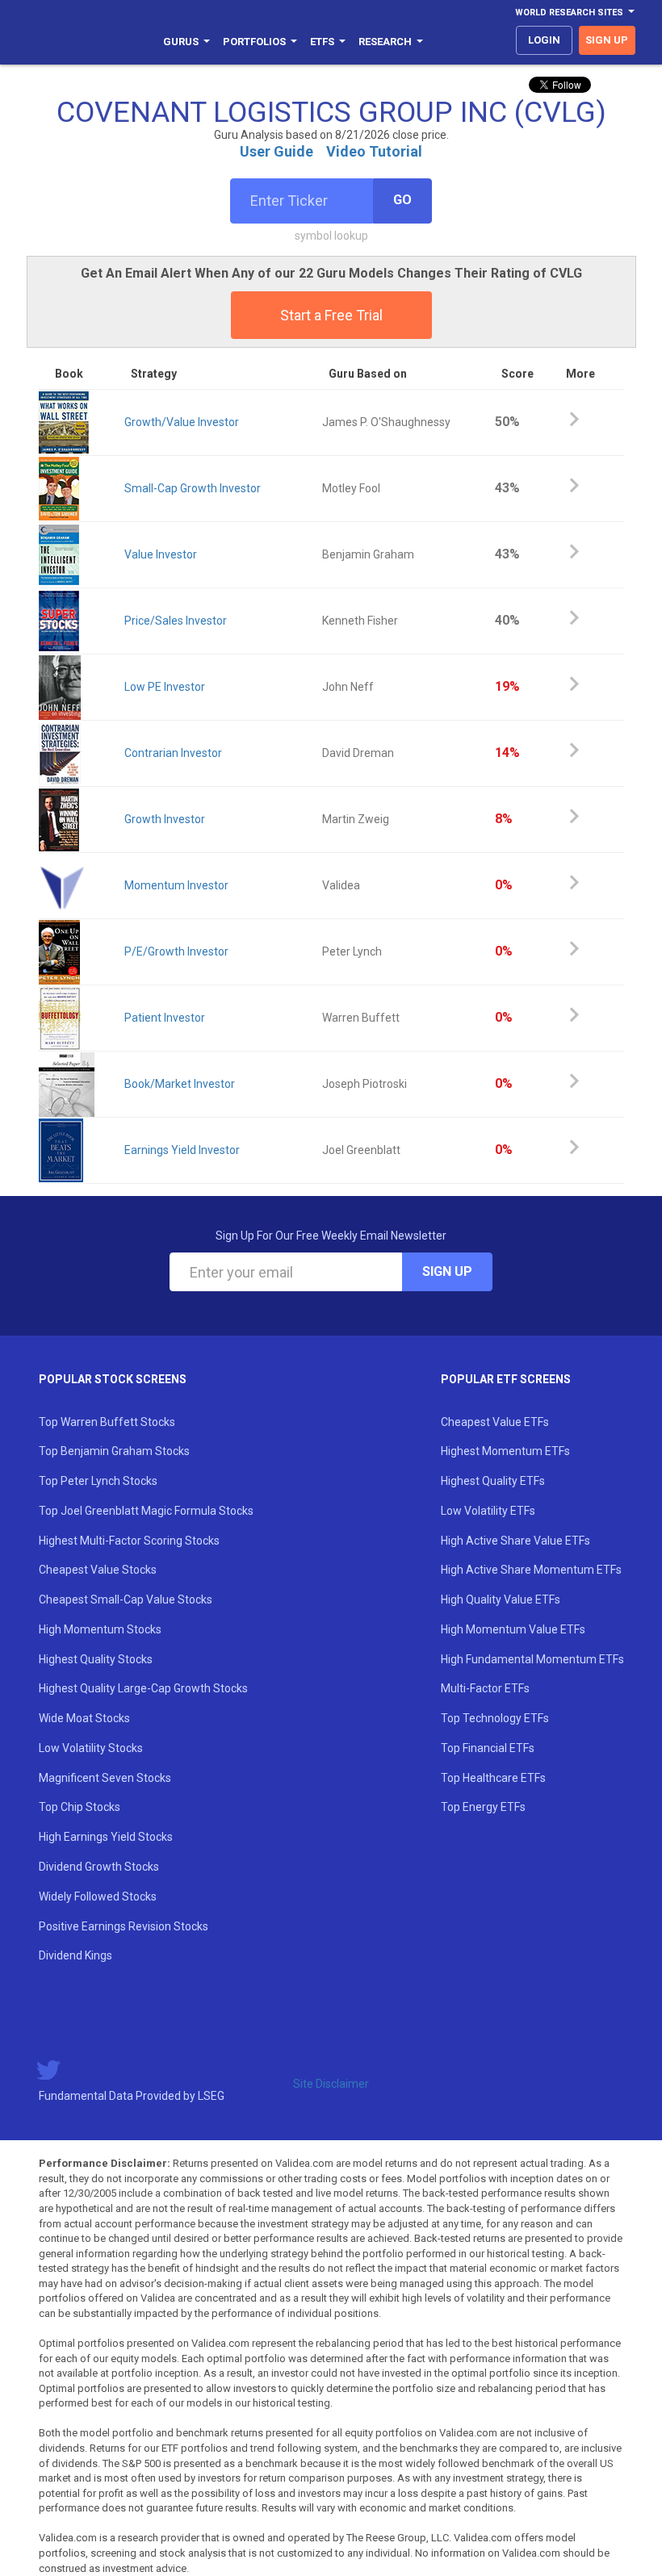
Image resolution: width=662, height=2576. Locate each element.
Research (385, 42)
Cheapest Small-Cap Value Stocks (126, 1600)
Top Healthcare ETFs (493, 1778)
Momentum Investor (176, 885)
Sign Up (447, 1271)
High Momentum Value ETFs (513, 1629)
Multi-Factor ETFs (485, 1688)
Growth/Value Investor (182, 422)
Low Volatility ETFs (488, 1511)
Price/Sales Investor (176, 621)
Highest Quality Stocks (96, 1659)
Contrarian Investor (173, 753)
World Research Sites (569, 13)
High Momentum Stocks (100, 1629)
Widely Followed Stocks (98, 1896)
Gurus (181, 42)
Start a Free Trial (331, 315)
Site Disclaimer (331, 2084)
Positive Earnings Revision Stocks (124, 1926)
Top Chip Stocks (80, 1807)
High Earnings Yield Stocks (106, 1837)
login (544, 40)
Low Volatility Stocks (91, 1748)
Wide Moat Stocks (84, 1718)
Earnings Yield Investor (182, 1150)
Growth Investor (165, 819)
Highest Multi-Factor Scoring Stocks (129, 1541)
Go (402, 200)
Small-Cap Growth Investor (193, 488)
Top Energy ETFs (483, 1807)
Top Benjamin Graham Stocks (114, 1451)
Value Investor (161, 554)
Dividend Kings (75, 1955)
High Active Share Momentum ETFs (531, 1570)
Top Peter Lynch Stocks (98, 1481)
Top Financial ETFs (488, 1748)
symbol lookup (331, 236)
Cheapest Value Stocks (98, 1570)
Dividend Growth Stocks (99, 1867)
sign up (607, 40)
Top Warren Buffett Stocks (107, 1422)
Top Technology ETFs (495, 1718)
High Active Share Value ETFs (515, 1541)
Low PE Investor (165, 687)
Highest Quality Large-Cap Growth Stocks (143, 1688)
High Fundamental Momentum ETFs (532, 1659)
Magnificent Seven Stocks (105, 1778)
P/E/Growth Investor (176, 951)
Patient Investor (165, 1018)
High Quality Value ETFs (501, 1600)
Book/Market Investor (180, 1084)
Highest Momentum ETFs (505, 1451)
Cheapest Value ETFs (495, 1422)
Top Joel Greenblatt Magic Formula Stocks (146, 1511)
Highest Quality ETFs (493, 1481)
